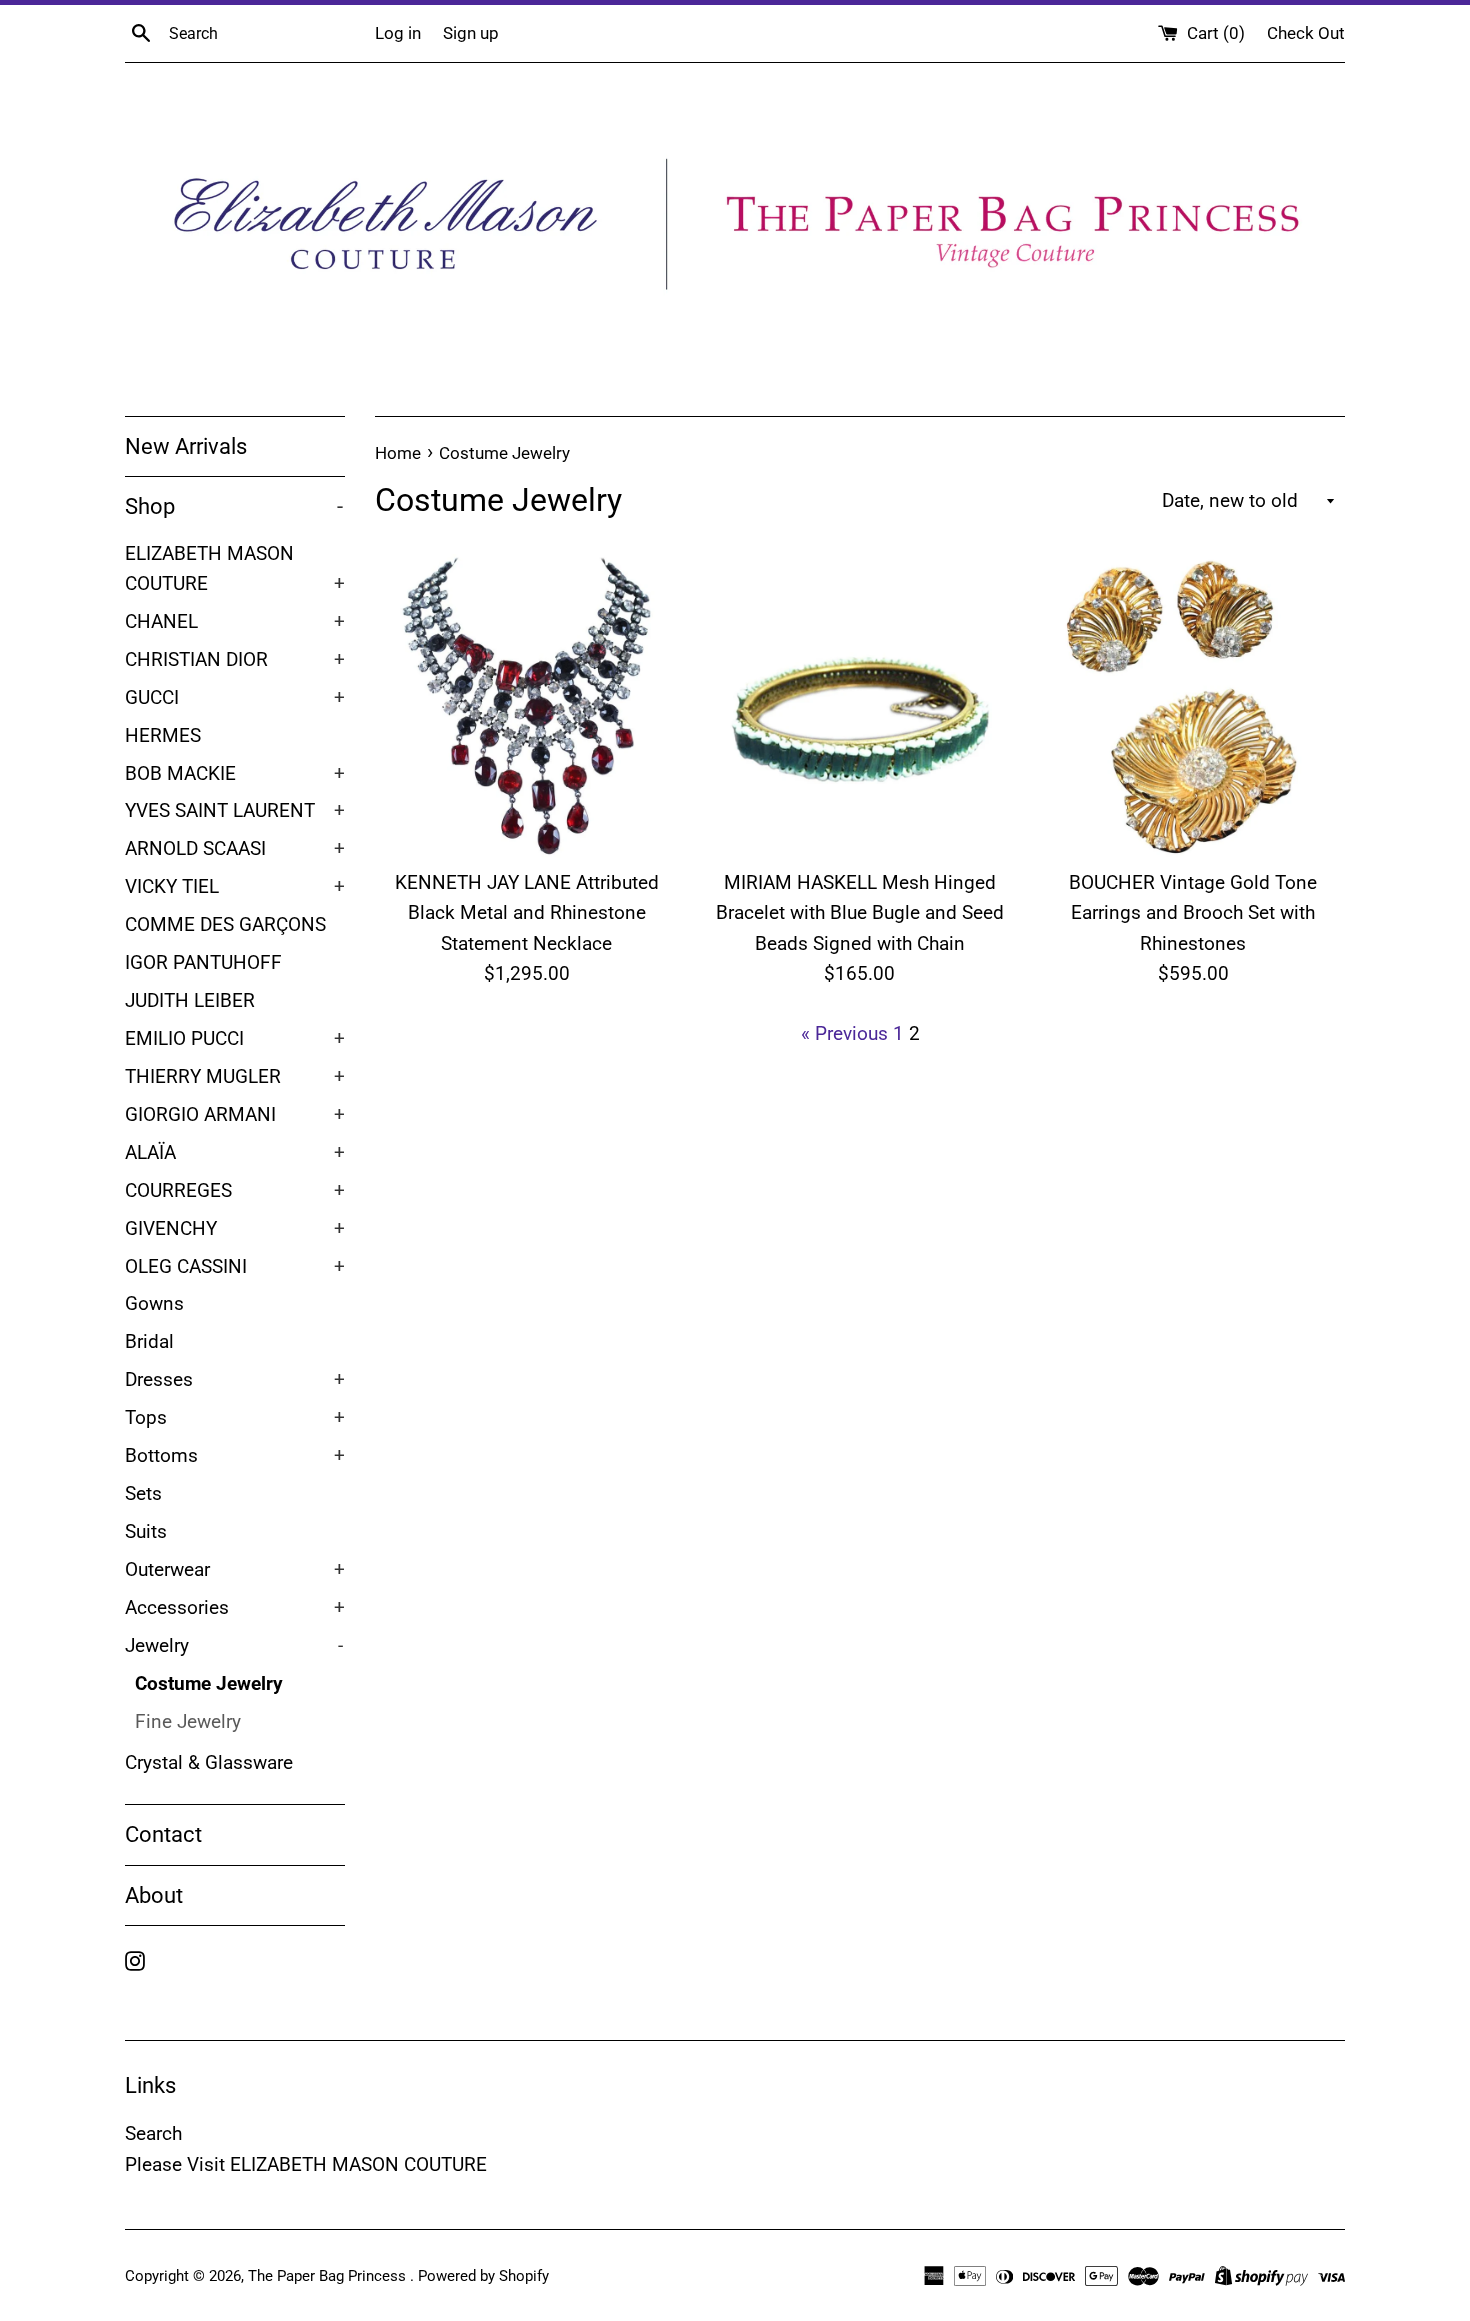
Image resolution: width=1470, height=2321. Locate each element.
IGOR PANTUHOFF (203, 963)
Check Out (1306, 33)
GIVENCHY (235, 1229)
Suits (146, 1532)
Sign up (471, 33)
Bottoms (235, 1456)
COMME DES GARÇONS (225, 925)
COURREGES (235, 1191)
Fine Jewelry (188, 1722)
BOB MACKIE (235, 774)
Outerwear (235, 1570)
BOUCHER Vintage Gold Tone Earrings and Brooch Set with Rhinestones (1193, 913)
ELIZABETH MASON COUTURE (235, 569)
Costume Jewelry (209, 1684)
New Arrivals (186, 446)
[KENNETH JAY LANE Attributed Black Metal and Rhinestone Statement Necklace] (526, 705)
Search (153, 2133)
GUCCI (235, 698)
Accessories (235, 1608)
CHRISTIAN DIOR (235, 660)
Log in (398, 33)
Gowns (154, 1304)
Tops (235, 1418)
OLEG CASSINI (235, 1267)
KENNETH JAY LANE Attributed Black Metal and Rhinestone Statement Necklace (527, 913)
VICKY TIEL (235, 887)
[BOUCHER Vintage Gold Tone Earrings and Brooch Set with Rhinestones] (1193, 705)
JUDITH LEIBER (190, 1001)
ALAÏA (235, 1153)
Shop (234, 506)
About (154, 1895)
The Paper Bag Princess (329, 2276)
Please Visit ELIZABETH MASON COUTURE (306, 2164)
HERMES (163, 736)
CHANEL (235, 622)
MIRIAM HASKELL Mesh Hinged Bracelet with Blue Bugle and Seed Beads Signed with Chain (860, 913)
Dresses (235, 1380)
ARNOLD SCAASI (235, 849)
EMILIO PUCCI (235, 1039)
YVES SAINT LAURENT (235, 811)
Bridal (149, 1342)
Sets (143, 1494)
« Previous (844, 1033)
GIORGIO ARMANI (235, 1115)
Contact (163, 1834)
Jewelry (234, 1646)
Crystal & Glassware (209, 1763)
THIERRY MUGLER (235, 1077)
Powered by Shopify (483, 2276)
